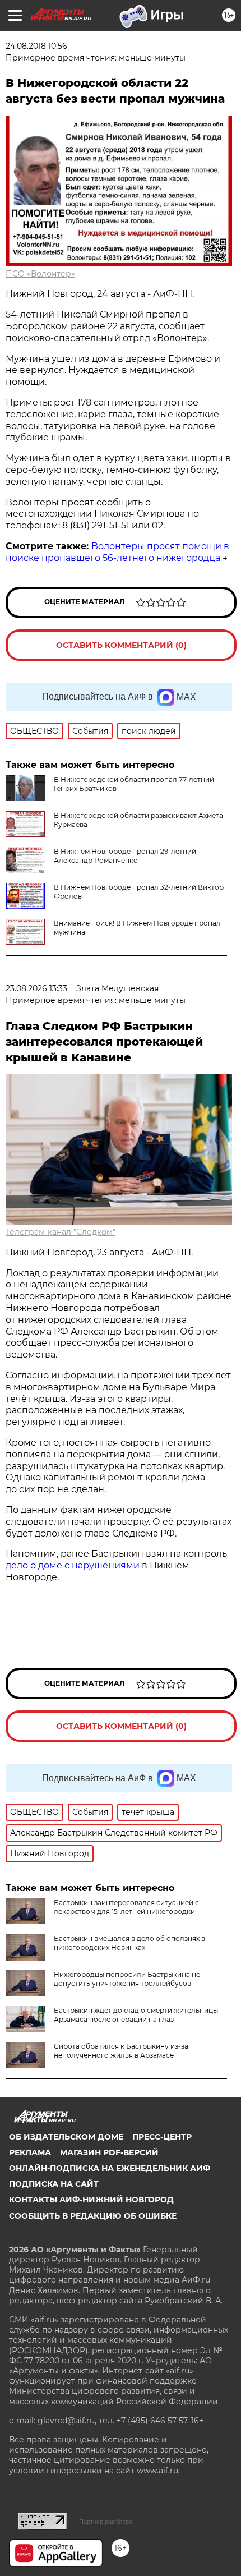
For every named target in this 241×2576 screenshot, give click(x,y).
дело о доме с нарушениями (73, 1565)
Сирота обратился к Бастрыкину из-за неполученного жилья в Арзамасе (121, 2051)
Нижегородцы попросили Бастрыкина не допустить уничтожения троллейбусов (127, 1979)
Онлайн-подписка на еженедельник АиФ (110, 2168)
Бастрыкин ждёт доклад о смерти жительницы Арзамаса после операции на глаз (136, 2015)
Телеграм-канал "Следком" (61, 1232)
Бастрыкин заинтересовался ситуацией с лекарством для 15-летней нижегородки (126, 1907)
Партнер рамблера (106, 2522)
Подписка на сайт (54, 2184)
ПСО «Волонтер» (40, 274)
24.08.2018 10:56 (36, 46)
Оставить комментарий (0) (121, 645)
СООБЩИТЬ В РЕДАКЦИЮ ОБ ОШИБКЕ (93, 2216)
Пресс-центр (162, 2137)
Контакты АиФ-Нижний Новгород (91, 2200)
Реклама (30, 2152)
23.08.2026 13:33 (36, 988)
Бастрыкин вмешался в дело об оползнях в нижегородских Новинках (129, 1943)
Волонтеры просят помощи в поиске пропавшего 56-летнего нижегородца (117, 552)
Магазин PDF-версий (109, 2152)
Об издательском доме (66, 2137)
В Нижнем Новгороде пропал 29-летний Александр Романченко (125, 856)
